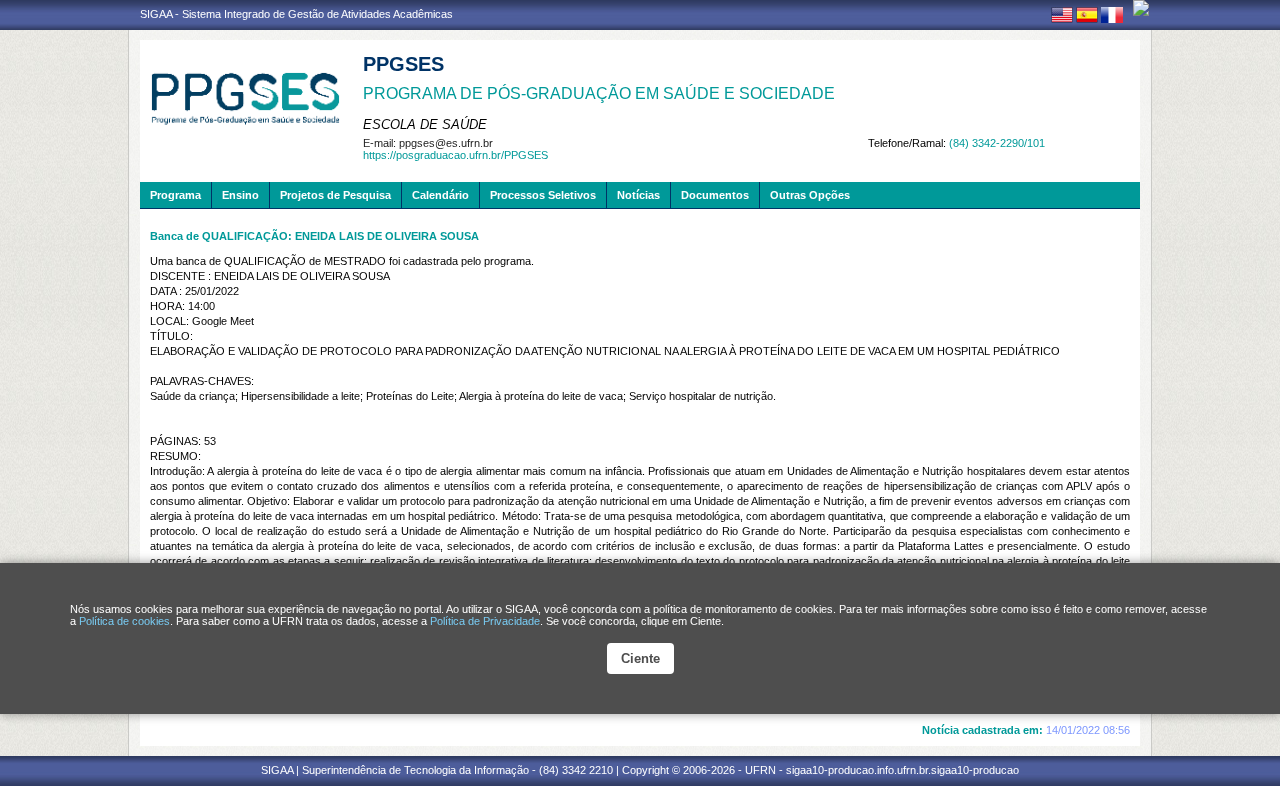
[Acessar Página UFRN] (1141, 8)
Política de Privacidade (485, 621)
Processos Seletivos (543, 195)
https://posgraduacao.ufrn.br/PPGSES (455, 155)
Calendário (440, 195)
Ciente (640, 658)
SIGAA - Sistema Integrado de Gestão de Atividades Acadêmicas (296, 14)
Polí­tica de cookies (124, 621)
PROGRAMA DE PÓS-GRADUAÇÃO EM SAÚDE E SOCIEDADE (599, 93)
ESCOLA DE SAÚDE (425, 124)
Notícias (638, 195)
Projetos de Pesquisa (335, 195)
